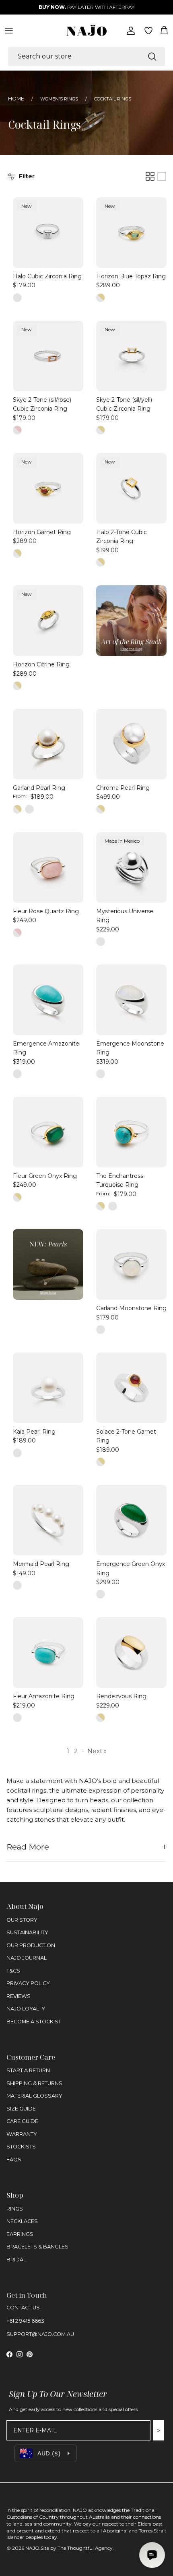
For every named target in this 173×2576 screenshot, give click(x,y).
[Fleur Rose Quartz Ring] (48, 867)
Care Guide (22, 2121)
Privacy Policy (28, 1983)
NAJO (32, 2548)
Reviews (19, 1996)
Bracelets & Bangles (37, 2247)
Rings (15, 2209)
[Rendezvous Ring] (131, 1652)
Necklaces (22, 2221)
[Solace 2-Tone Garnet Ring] (131, 1388)
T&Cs (13, 1971)
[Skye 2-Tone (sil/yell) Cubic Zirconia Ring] (131, 356)
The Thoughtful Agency (85, 2548)
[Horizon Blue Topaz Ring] (131, 233)
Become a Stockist (34, 2022)
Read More (28, 1847)
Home (16, 99)
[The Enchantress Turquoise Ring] (131, 1132)
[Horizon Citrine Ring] (48, 621)
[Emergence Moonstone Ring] (131, 1000)
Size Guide (21, 2109)
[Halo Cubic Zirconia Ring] (48, 233)
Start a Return (28, 2070)
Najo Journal (27, 1958)
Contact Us (23, 2308)
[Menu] (9, 31)
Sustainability (27, 1932)
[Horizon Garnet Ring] (48, 488)
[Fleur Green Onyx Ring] (48, 1132)
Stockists (21, 2147)
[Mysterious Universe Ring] (131, 867)
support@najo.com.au (40, 2334)
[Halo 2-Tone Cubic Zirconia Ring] (131, 488)
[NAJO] (86, 30)
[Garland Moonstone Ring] (131, 1264)
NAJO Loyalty (26, 2009)
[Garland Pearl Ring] (48, 744)
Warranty (22, 2134)
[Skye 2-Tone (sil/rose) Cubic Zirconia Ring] (48, 356)
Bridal (16, 2260)
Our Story (22, 1920)
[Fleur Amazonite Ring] (48, 1652)
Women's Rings (59, 99)
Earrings (20, 2234)
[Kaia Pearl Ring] (48, 1388)
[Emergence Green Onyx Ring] (131, 1520)
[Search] (152, 56)
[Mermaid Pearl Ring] (48, 1520)
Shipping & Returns (34, 2083)
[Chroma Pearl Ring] (131, 744)
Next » (97, 1751)
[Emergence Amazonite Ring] (48, 1000)
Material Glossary (34, 2096)
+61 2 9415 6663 (25, 2321)
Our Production (31, 1945)
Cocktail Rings (113, 99)
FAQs (14, 2160)
